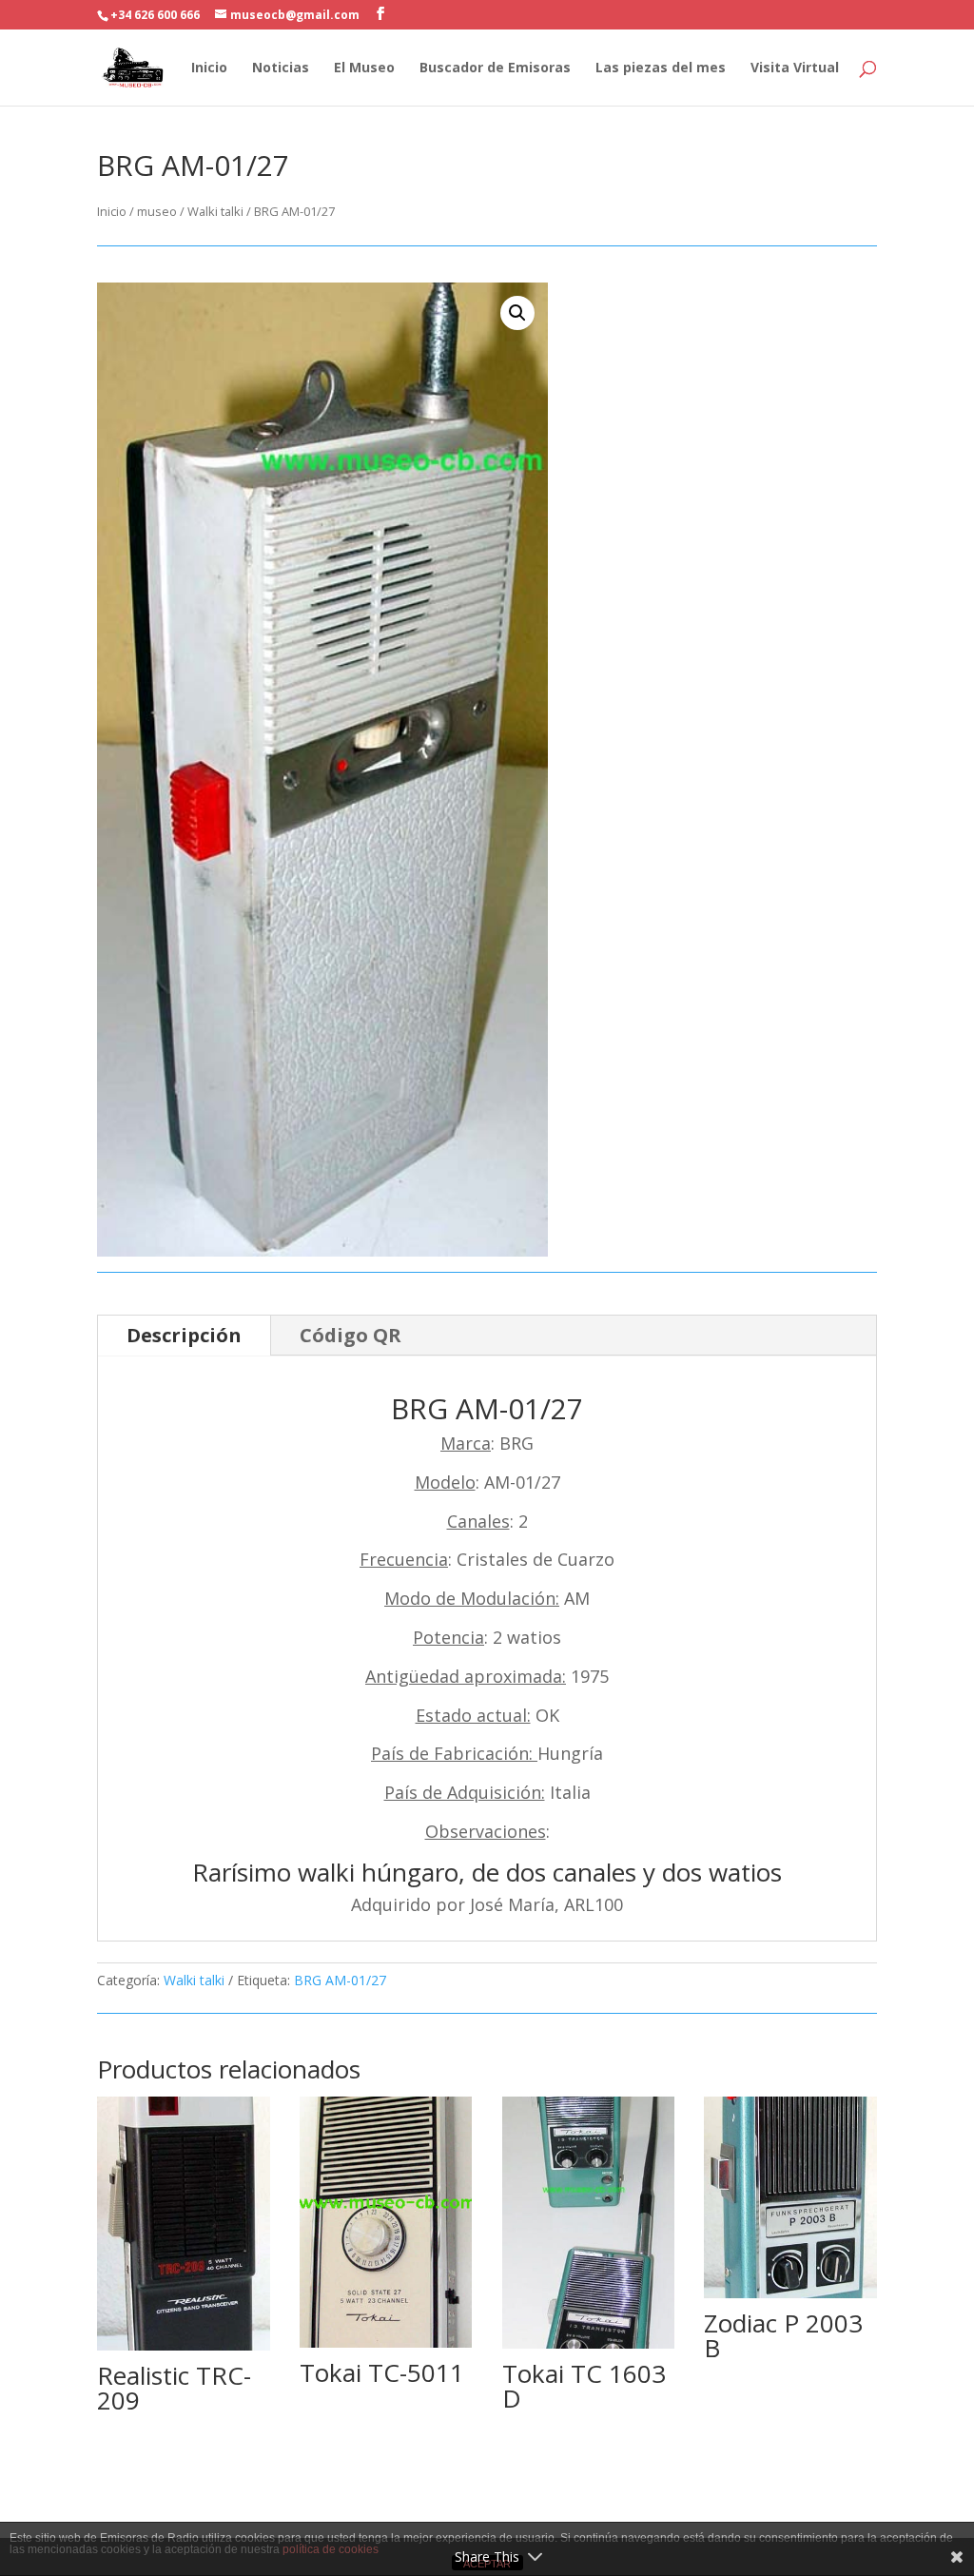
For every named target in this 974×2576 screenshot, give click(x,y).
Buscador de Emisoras (495, 68)
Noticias (281, 68)
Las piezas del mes (661, 68)
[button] (517, 313)
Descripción (184, 1335)
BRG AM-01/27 (340, 1980)
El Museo (364, 68)
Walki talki (215, 211)
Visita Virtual (795, 68)
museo (157, 211)
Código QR (351, 1335)
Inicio (209, 68)
